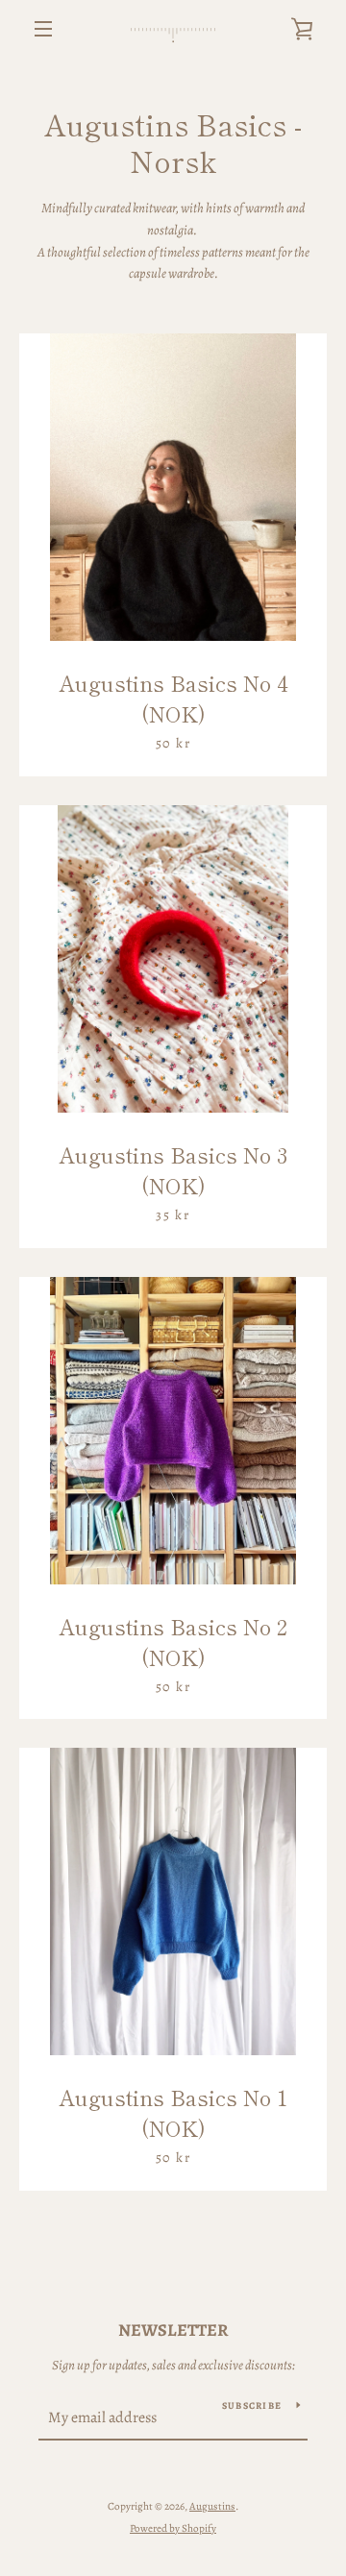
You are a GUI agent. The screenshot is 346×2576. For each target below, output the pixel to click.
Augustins (212, 2506)
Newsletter (173, 2330)
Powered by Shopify (173, 2528)
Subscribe (252, 2405)
